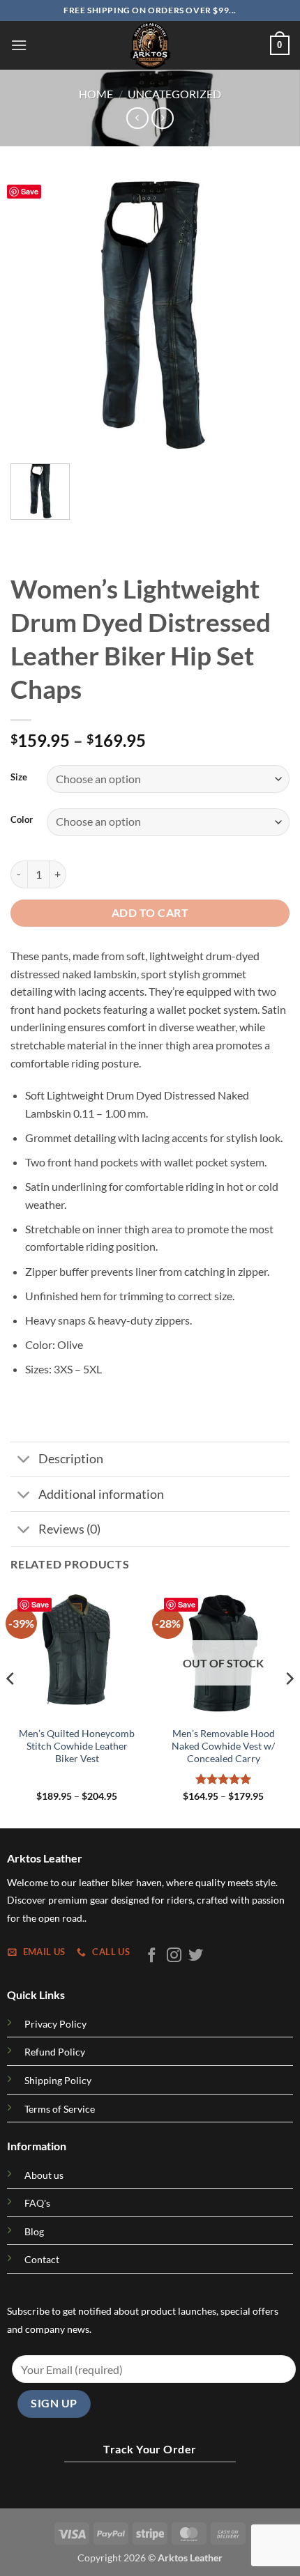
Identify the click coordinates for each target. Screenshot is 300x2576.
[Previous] (33, 314)
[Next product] (137, 118)
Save (30, 191)
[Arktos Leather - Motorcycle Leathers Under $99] (150, 45)
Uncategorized (174, 94)
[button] (19, 45)
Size (19, 778)
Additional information (101, 1494)
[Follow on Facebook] (152, 1956)
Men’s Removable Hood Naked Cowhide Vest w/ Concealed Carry (223, 1746)
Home (96, 94)
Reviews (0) (69, 1529)
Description (71, 1459)
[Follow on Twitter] (196, 1956)
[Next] (267, 314)
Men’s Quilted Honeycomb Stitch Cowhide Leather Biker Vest (77, 1746)
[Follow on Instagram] (174, 1956)
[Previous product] (162, 118)
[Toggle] (24, 1461)
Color (22, 820)
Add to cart (150, 913)
